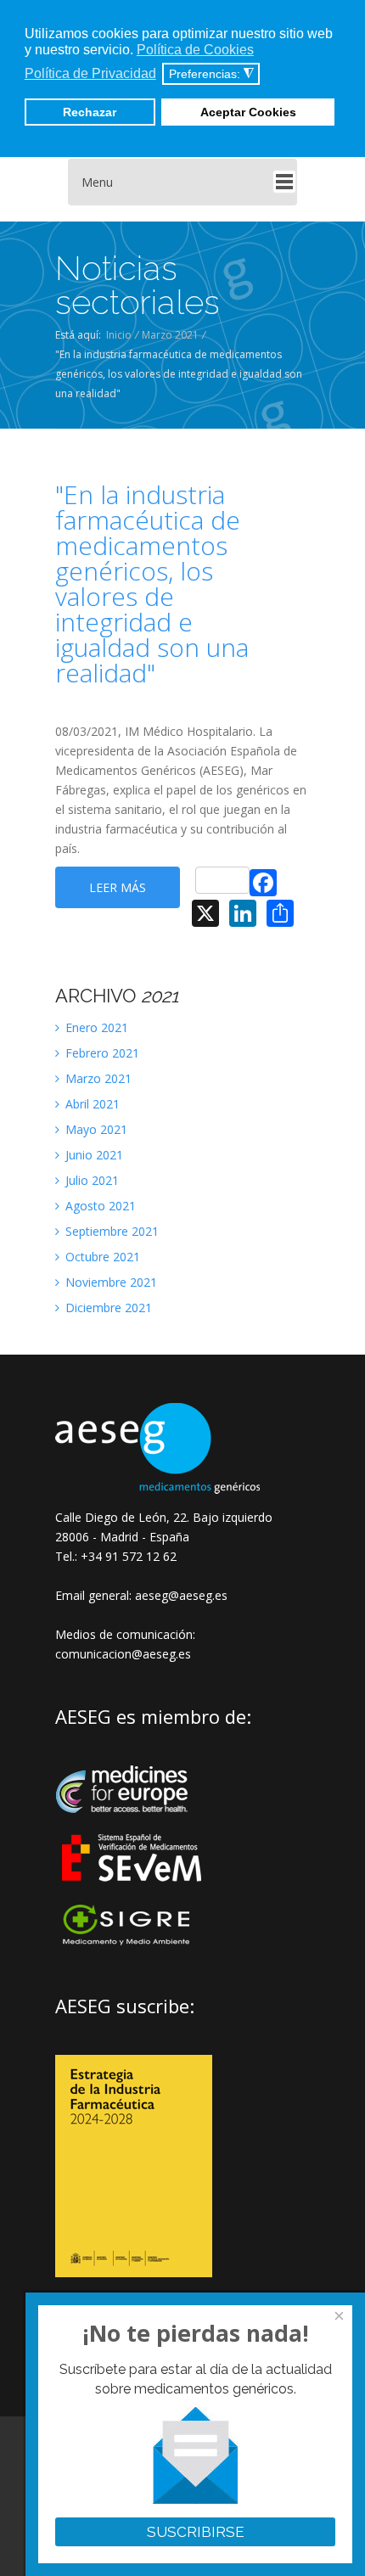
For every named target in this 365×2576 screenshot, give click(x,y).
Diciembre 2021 (107, 1308)
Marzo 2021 (170, 335)
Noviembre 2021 (109, 1282)
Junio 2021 (93, 1155)
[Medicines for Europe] (133, 1824)
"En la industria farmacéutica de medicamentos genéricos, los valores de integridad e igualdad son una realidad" (152, 584)
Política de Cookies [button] (195, 50)
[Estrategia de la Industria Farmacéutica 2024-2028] (134, 2273)
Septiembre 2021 (110, 1231)
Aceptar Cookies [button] (248, 112)
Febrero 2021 (101, 1053)
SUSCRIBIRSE (196, 2532)
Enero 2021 (95, 1027)
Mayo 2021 (95, 1129)
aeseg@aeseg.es (180, 1595)
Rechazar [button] (90, 112)
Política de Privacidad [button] (90, 73)
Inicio (119, 335)
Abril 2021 (91, 1104)
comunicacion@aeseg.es (123, 1654)
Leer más (118, 887)
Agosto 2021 (99, 1206)
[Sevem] (133, 1892)
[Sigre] (133, 1943)
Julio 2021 (90, 1180)
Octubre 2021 (101, 1257)
